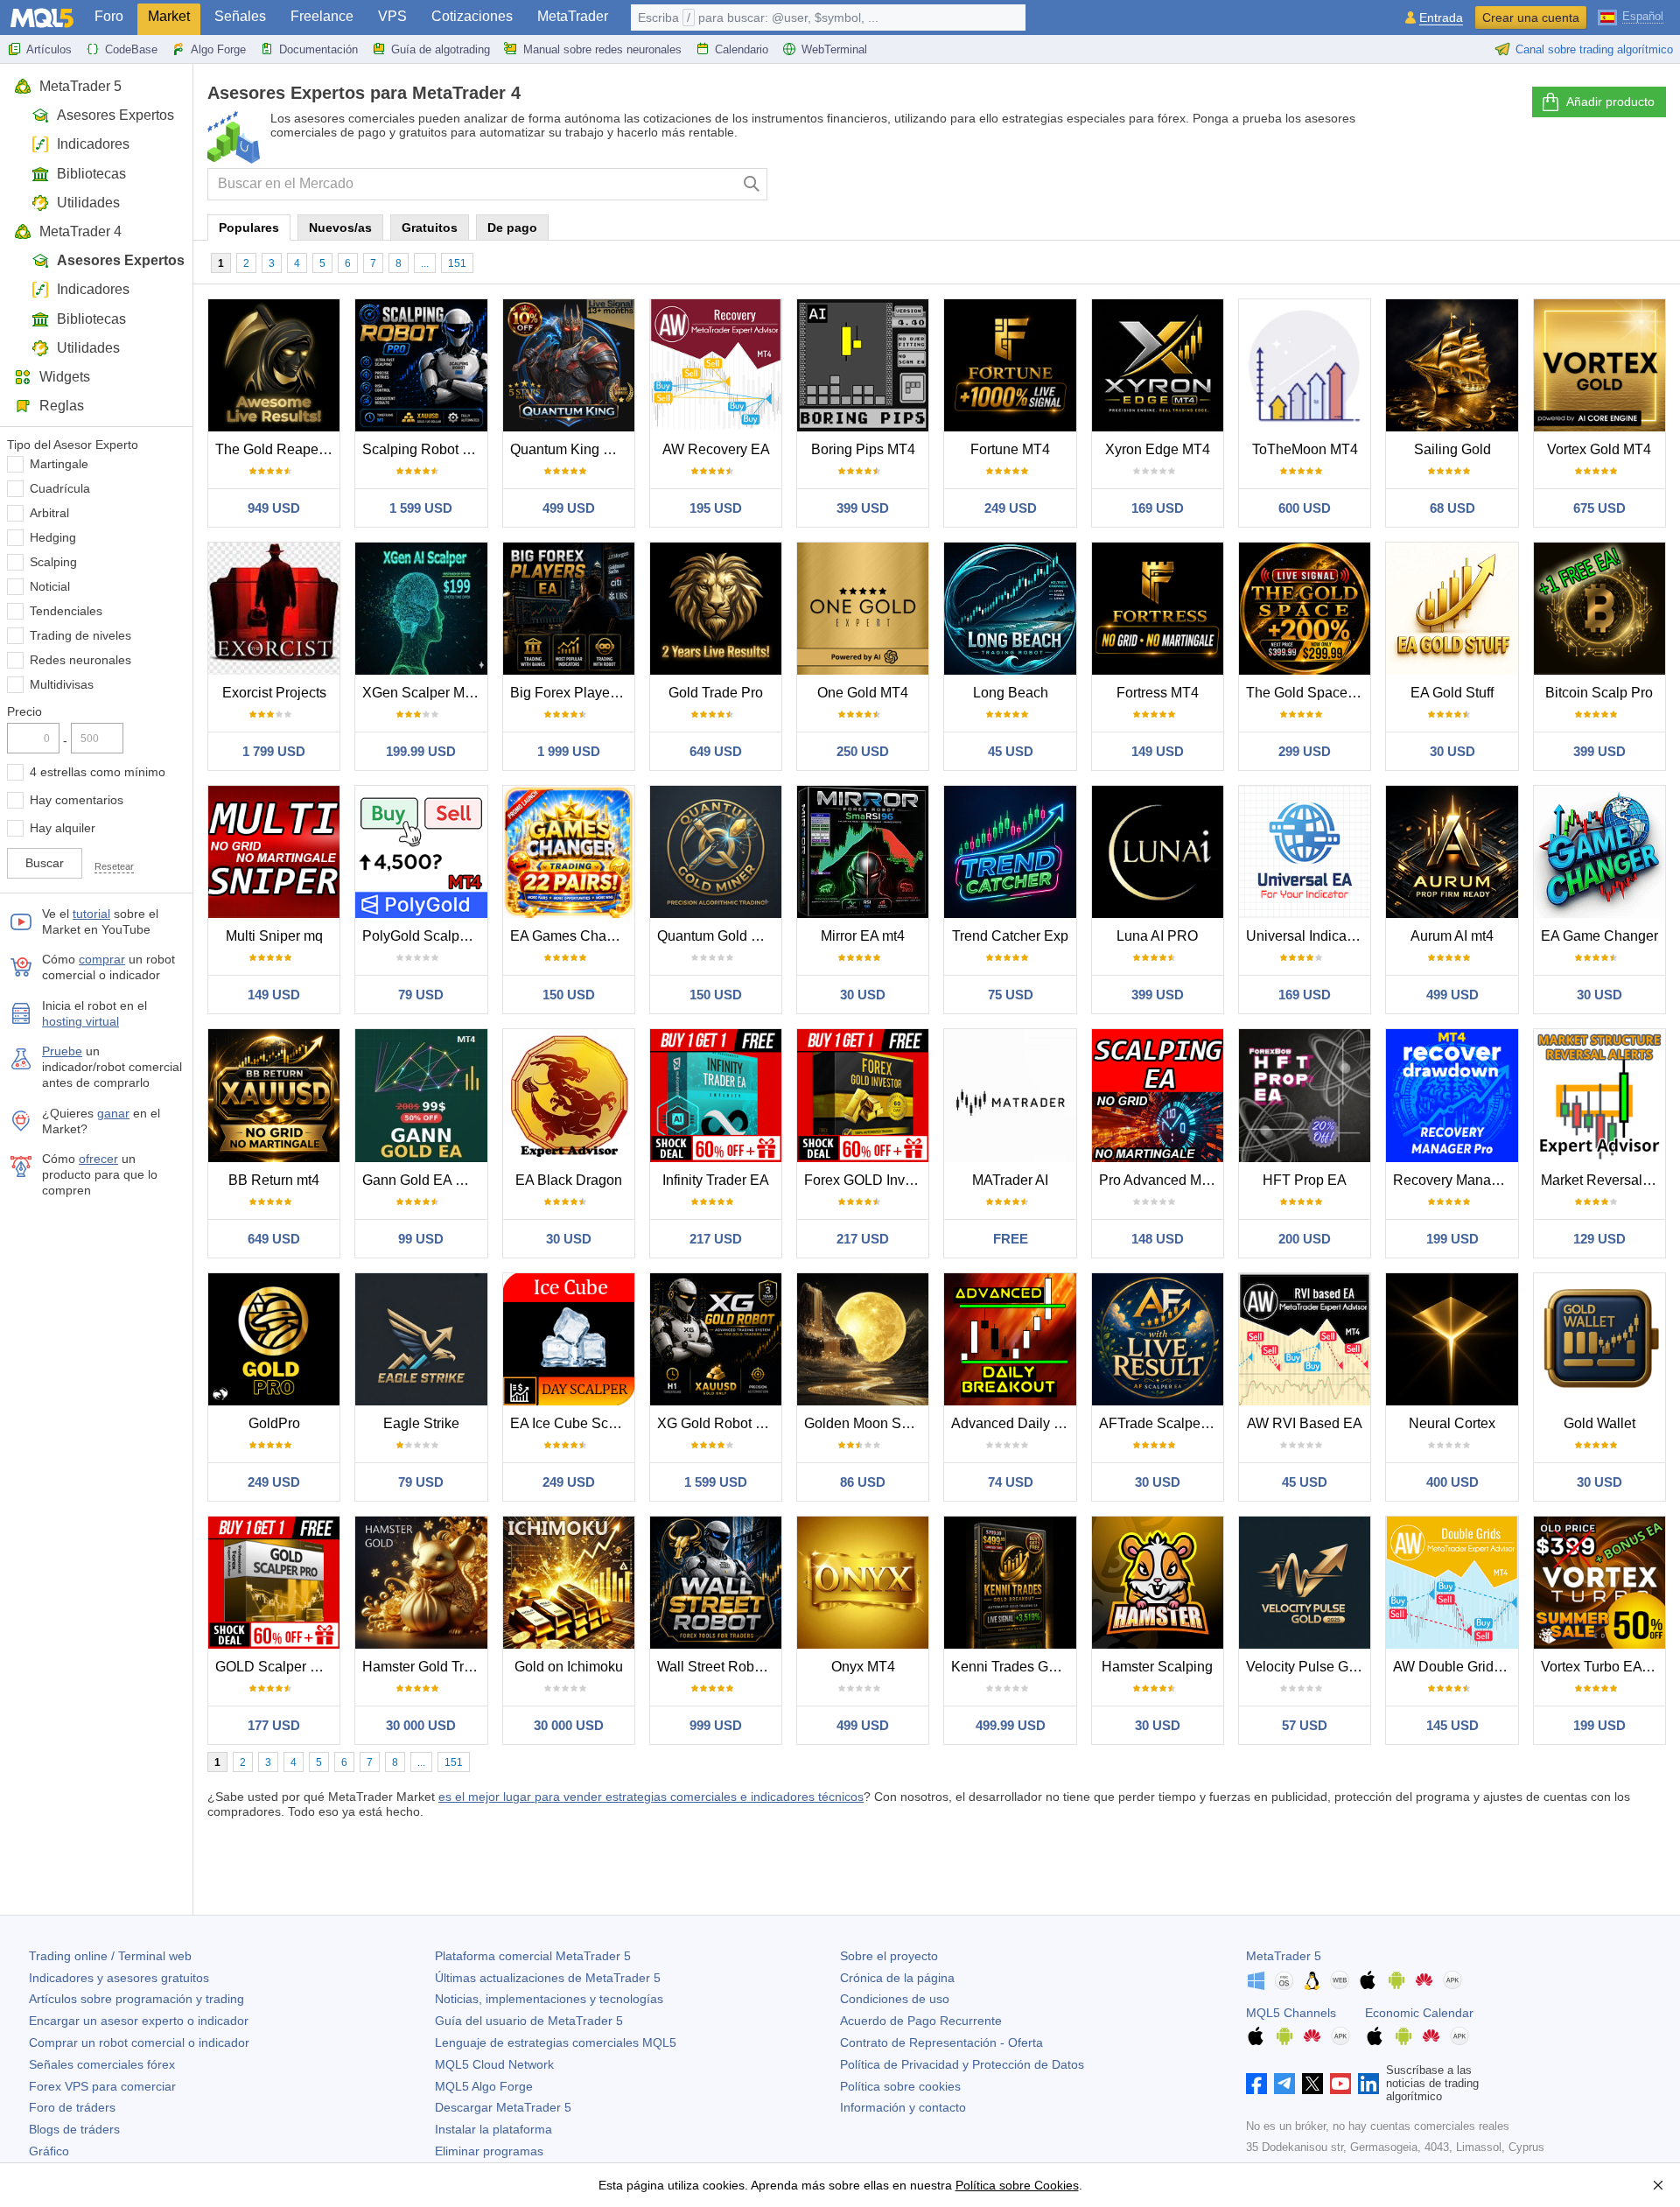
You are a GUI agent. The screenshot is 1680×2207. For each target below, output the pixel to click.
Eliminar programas (489, 2151)
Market (169, 16)
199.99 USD (421, 751)
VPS (392, 16)
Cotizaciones (472, 16)
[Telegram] (1284, 2084)
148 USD (1158, 1239)
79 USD (421, 995)
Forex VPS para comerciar (102, 2086)
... (425, 263)
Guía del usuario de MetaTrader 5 (529, 2021)
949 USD (274, 508)
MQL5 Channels (1291, 2013)
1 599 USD (421, 508)
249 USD (1011, 508)
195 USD (716, 508)
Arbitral (49, 513)
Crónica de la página (897, 1978)
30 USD (1452, 751)
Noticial (50, 586)
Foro (109, 16)
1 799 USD (274, 751)
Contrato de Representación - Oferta (941, 2042)
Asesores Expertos (115, 115)
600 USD (1305, 508)
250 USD (863, 751)
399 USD (863, 508)
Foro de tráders (72, 2107)
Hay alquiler (63, 828)
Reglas (62, 406)
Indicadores (93, 144)
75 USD (1011, 995)
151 (457, 263)
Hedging (53, 537)
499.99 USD (1011, 1725)
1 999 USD (569, 751)
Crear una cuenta (1531, 18)
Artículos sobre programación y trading (136, 1999)
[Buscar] (752, 184)
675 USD (1599, 508)
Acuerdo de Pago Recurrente (921, 2021)
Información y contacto (903, 2107)
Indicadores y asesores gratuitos (119, 1978)
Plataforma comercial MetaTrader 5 (533, 1956)
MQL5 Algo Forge (484, 2086)
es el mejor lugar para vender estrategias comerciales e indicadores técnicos (651, 1797)
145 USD (1452, 1725)
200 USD (1305, 1239)
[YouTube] (1340, 2084)
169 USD (1158, 508)
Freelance (322, 16)
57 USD (1305, 1725)
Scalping (53, 562)
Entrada (1441, 18)
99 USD (421, 1239)
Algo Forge (218, 49)
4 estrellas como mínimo (98, 772)
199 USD (1452, 1239)
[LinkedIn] (1368, 2084)
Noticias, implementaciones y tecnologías (549, 1999)
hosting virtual (80, 1021)
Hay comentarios (77, 800)
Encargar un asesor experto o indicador (139, 2021)
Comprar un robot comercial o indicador (139, 2042)
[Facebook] (1256, 2084)
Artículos (49, 49)
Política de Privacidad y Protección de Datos (962, 2064)
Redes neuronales (80, 660)
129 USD (1599, 1239)
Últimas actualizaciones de (548, 1978)
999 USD (716, 1725)
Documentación (318, 49)
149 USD (1158, 751)
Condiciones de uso (895, 1999)
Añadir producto (1610, 102)
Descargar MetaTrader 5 (503, 2107)
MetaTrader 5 (80, 86)
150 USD (569, 995)
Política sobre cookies (900, 2086)
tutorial (91, 914)
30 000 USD (421, 1725)
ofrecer (98, 1159)
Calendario (742, 49)
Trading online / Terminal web (110, 1956)
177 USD (274, 1725)
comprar (102, 959)
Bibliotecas (91, 174)
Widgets (65, 377)
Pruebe (62, 1051)
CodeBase (131, 49)
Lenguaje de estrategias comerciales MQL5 (556, 2042)
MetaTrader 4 (80, 231)
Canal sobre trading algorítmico (1594, 49)
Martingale (59, 464)
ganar (113, 1113)
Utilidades (88, 203)
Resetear (114, 866)
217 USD (716, 1239)
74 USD (1011, 1482)
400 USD (1452, 1482)
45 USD (1011, 751)
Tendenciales (66, 611)
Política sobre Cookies (1017, 2185)
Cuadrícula (60, 488)
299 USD (1305, 751)
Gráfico (49, 2151)
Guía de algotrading (441, 49)
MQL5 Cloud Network (494, 2064)
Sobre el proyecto (889, 1956)
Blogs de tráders (74, 2129)
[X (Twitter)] (1312, 2084)
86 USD (863, 1482)
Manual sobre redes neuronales (602, 49)
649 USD (716, 751)
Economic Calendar (1419, 2013)
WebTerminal (834, 49)
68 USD (1452, 508)
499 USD (569, 508)
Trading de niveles (80, 635)
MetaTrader (573, 16)
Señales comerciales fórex (102, 2064)
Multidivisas (62, 684)
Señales (240, 16)
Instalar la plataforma (493, 2129)
